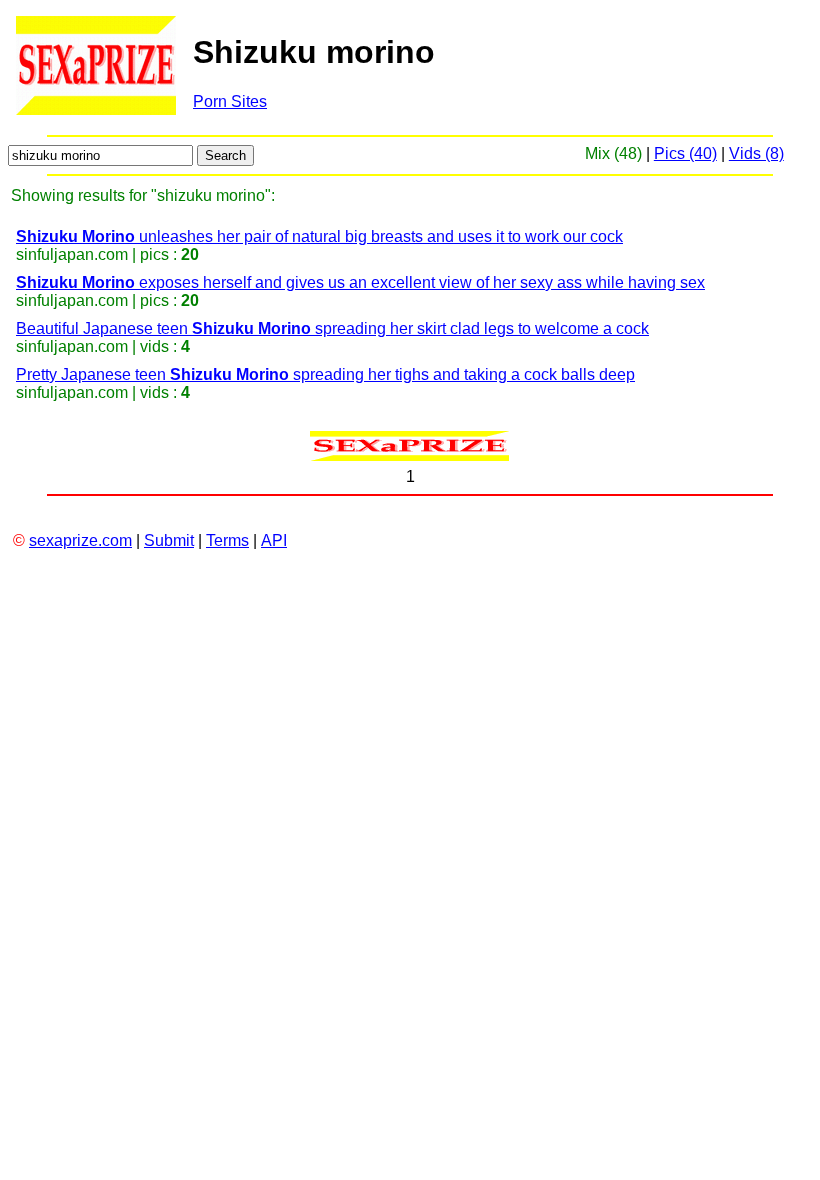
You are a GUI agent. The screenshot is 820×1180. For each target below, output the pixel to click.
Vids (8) (756, 153)
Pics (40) (685, 153)
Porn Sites (230, 101)
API (274, 540)
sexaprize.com (80, 540)
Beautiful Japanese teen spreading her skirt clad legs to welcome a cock (332, 328)
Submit (169, 540)
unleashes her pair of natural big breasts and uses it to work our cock (319, 236)
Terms (227, 540)
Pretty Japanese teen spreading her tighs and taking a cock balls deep (325, 374)
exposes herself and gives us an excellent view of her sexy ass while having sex (360, 282)
